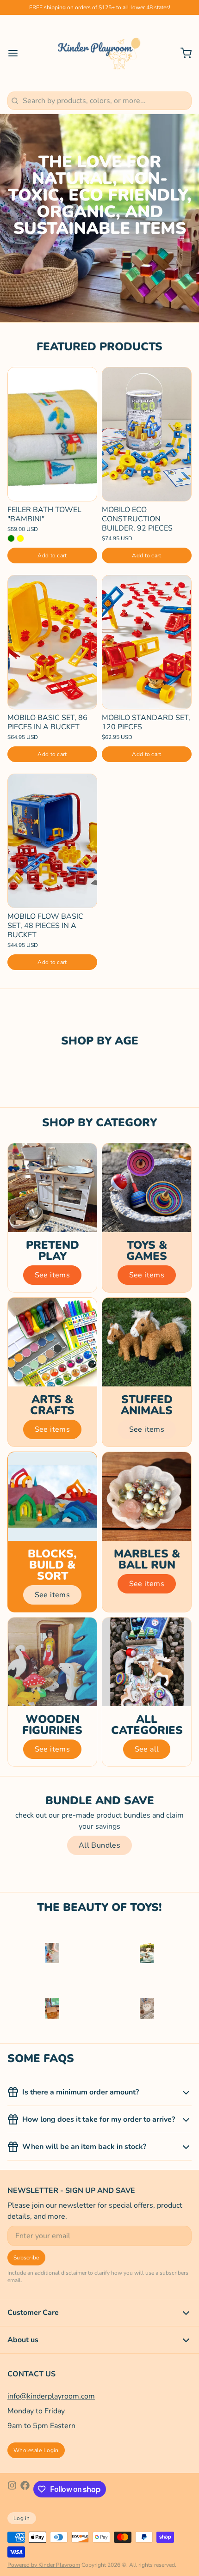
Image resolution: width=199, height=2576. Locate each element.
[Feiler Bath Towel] (52, 434)
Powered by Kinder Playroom (44, 2565)
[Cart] (182, 53)
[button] (52, 555)
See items (53, 1275)
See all (147, 1749)
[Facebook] (25, 2489)
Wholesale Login (36, 2450)
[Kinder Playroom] (99, 53)
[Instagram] (12, 2489)
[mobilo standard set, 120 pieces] (147, 642)
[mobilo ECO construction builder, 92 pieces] (147, 434)
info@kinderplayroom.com (51, 2396)
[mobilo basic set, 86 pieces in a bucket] (52, 642)
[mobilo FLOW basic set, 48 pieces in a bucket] (52, 841)
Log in (22, 2518)
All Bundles (99, 1845)
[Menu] (17, 53)
